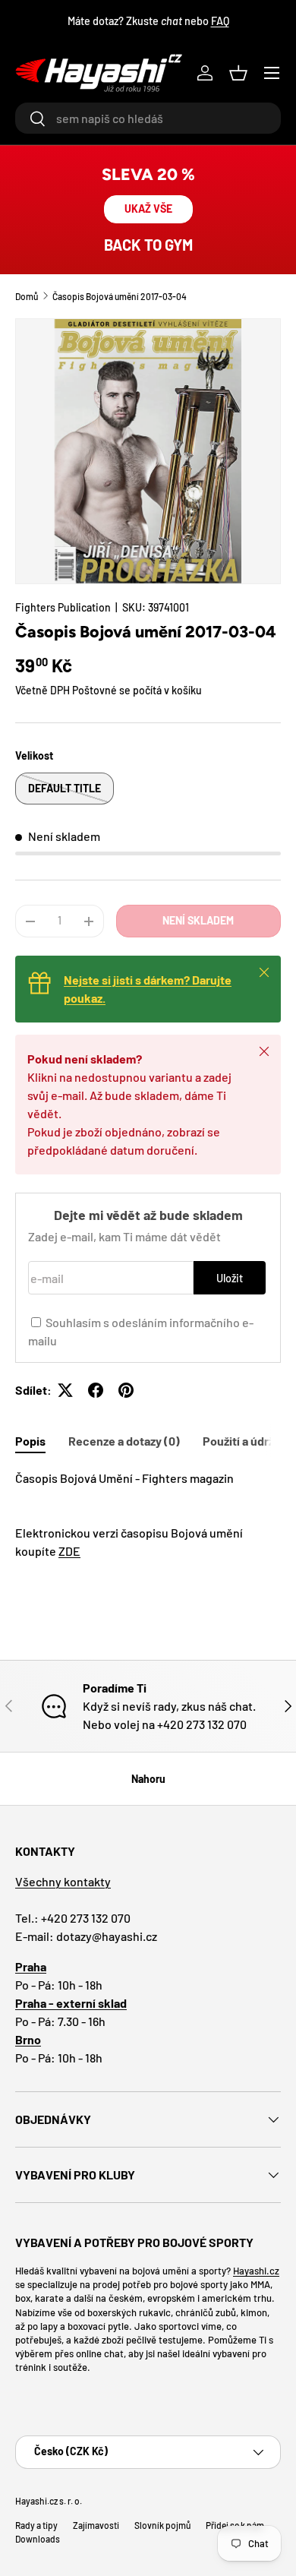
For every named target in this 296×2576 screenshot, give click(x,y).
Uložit (230, 1278)
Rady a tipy (36, 2525)
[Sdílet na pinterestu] (126, 1390)
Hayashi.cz (256, 2271)
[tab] (30, 1441)
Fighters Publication (63, 607)
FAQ (220, 21)
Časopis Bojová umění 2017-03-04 (120, 296)
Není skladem (198, 920)
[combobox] (148, 118)
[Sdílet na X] (65, 1390)
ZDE (69, 1551)
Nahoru (148, 1779)
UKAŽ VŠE (148, 209)
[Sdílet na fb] (96, 1390)
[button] (238, 73)
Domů (27, 296)
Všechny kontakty (63, 1881)
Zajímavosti (96, 2525)
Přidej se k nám (235, 2525)
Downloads (38, 2539)
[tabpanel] (148, 1515)
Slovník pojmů (162, 2525)
